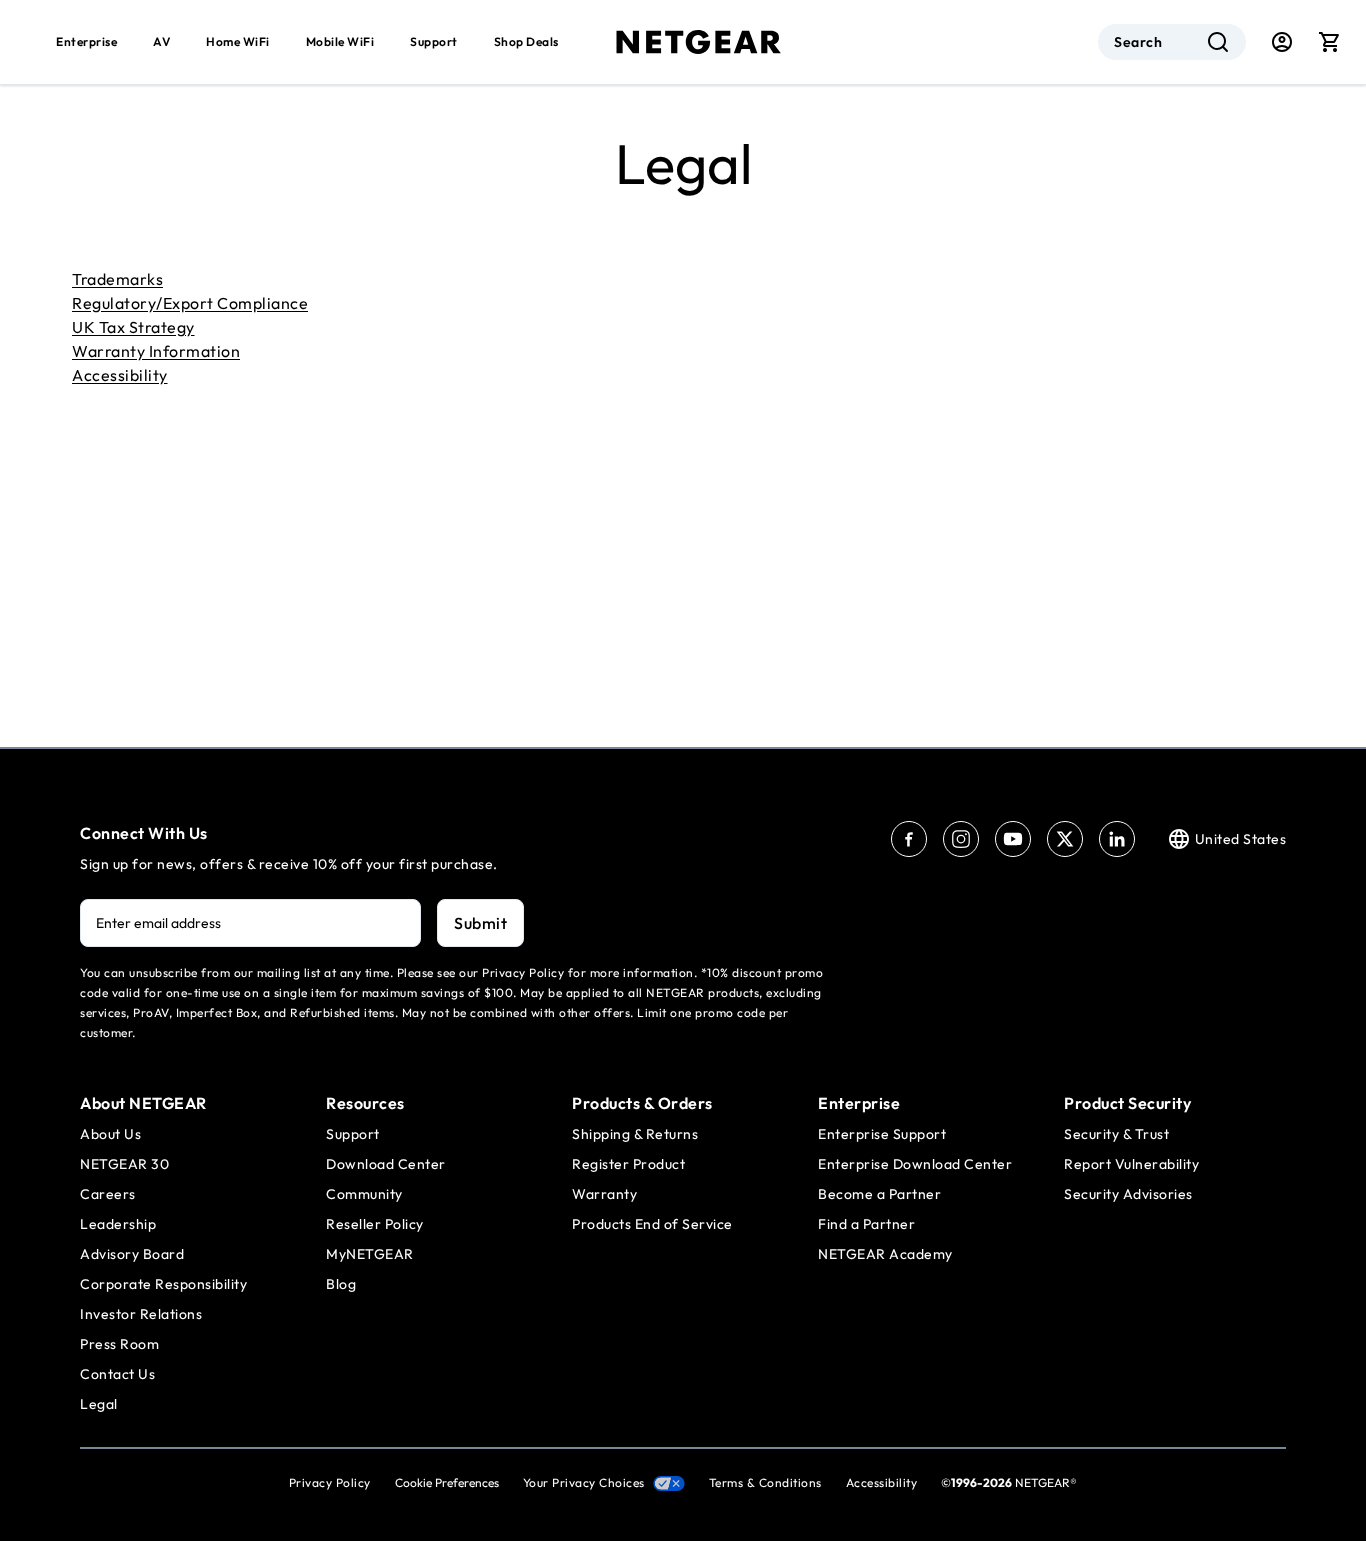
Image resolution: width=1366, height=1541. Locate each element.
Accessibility (120, 375)
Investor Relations (141, 1314)
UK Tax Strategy (133, 327)
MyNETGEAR (370, 1254)
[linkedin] (1117, 839)
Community (364, 1194)
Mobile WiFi (340, 41)
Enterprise (86, 41)
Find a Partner (866, 1224)
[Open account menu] (1282, 42)
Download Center (386, 1164)
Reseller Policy (375, 1224)
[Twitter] (1065, 839)
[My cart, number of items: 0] (1330, 42)
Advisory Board (132, 1254)
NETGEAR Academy (885, 1254)
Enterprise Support (882, 1134)
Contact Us (117, 1374)
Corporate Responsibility (163, 1284)
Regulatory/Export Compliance (190, 303)
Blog (341, 1284)
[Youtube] (1013, 839)
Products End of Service (652, 1224)
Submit (480, 923)
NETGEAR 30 (124, 1164)
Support (434, 41)
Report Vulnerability (1131, 1164)
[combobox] (1172, 42)
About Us (110, 1134)
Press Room (119, 1344)
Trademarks (117, 279)
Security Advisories (1128, 1194)
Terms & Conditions (765, 1482)
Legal (99, 1404)
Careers (108, 1194)
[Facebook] (909, 839)
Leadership (118, 1224)
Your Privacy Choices (584, 1482)
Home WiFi (238, 41)
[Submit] (1218, 42)
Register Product (628, 1164)
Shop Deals (526, 41)
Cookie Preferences (447, 1482)
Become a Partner (879, 1194)
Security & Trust (1116, 1134)
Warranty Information (156, 351)
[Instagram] (961, 839)
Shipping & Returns (635, 1134)
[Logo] (699, 42)
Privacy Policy (330, 1482)
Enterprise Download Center (915, 1164)
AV (161, 41)
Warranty (604, 1194)
